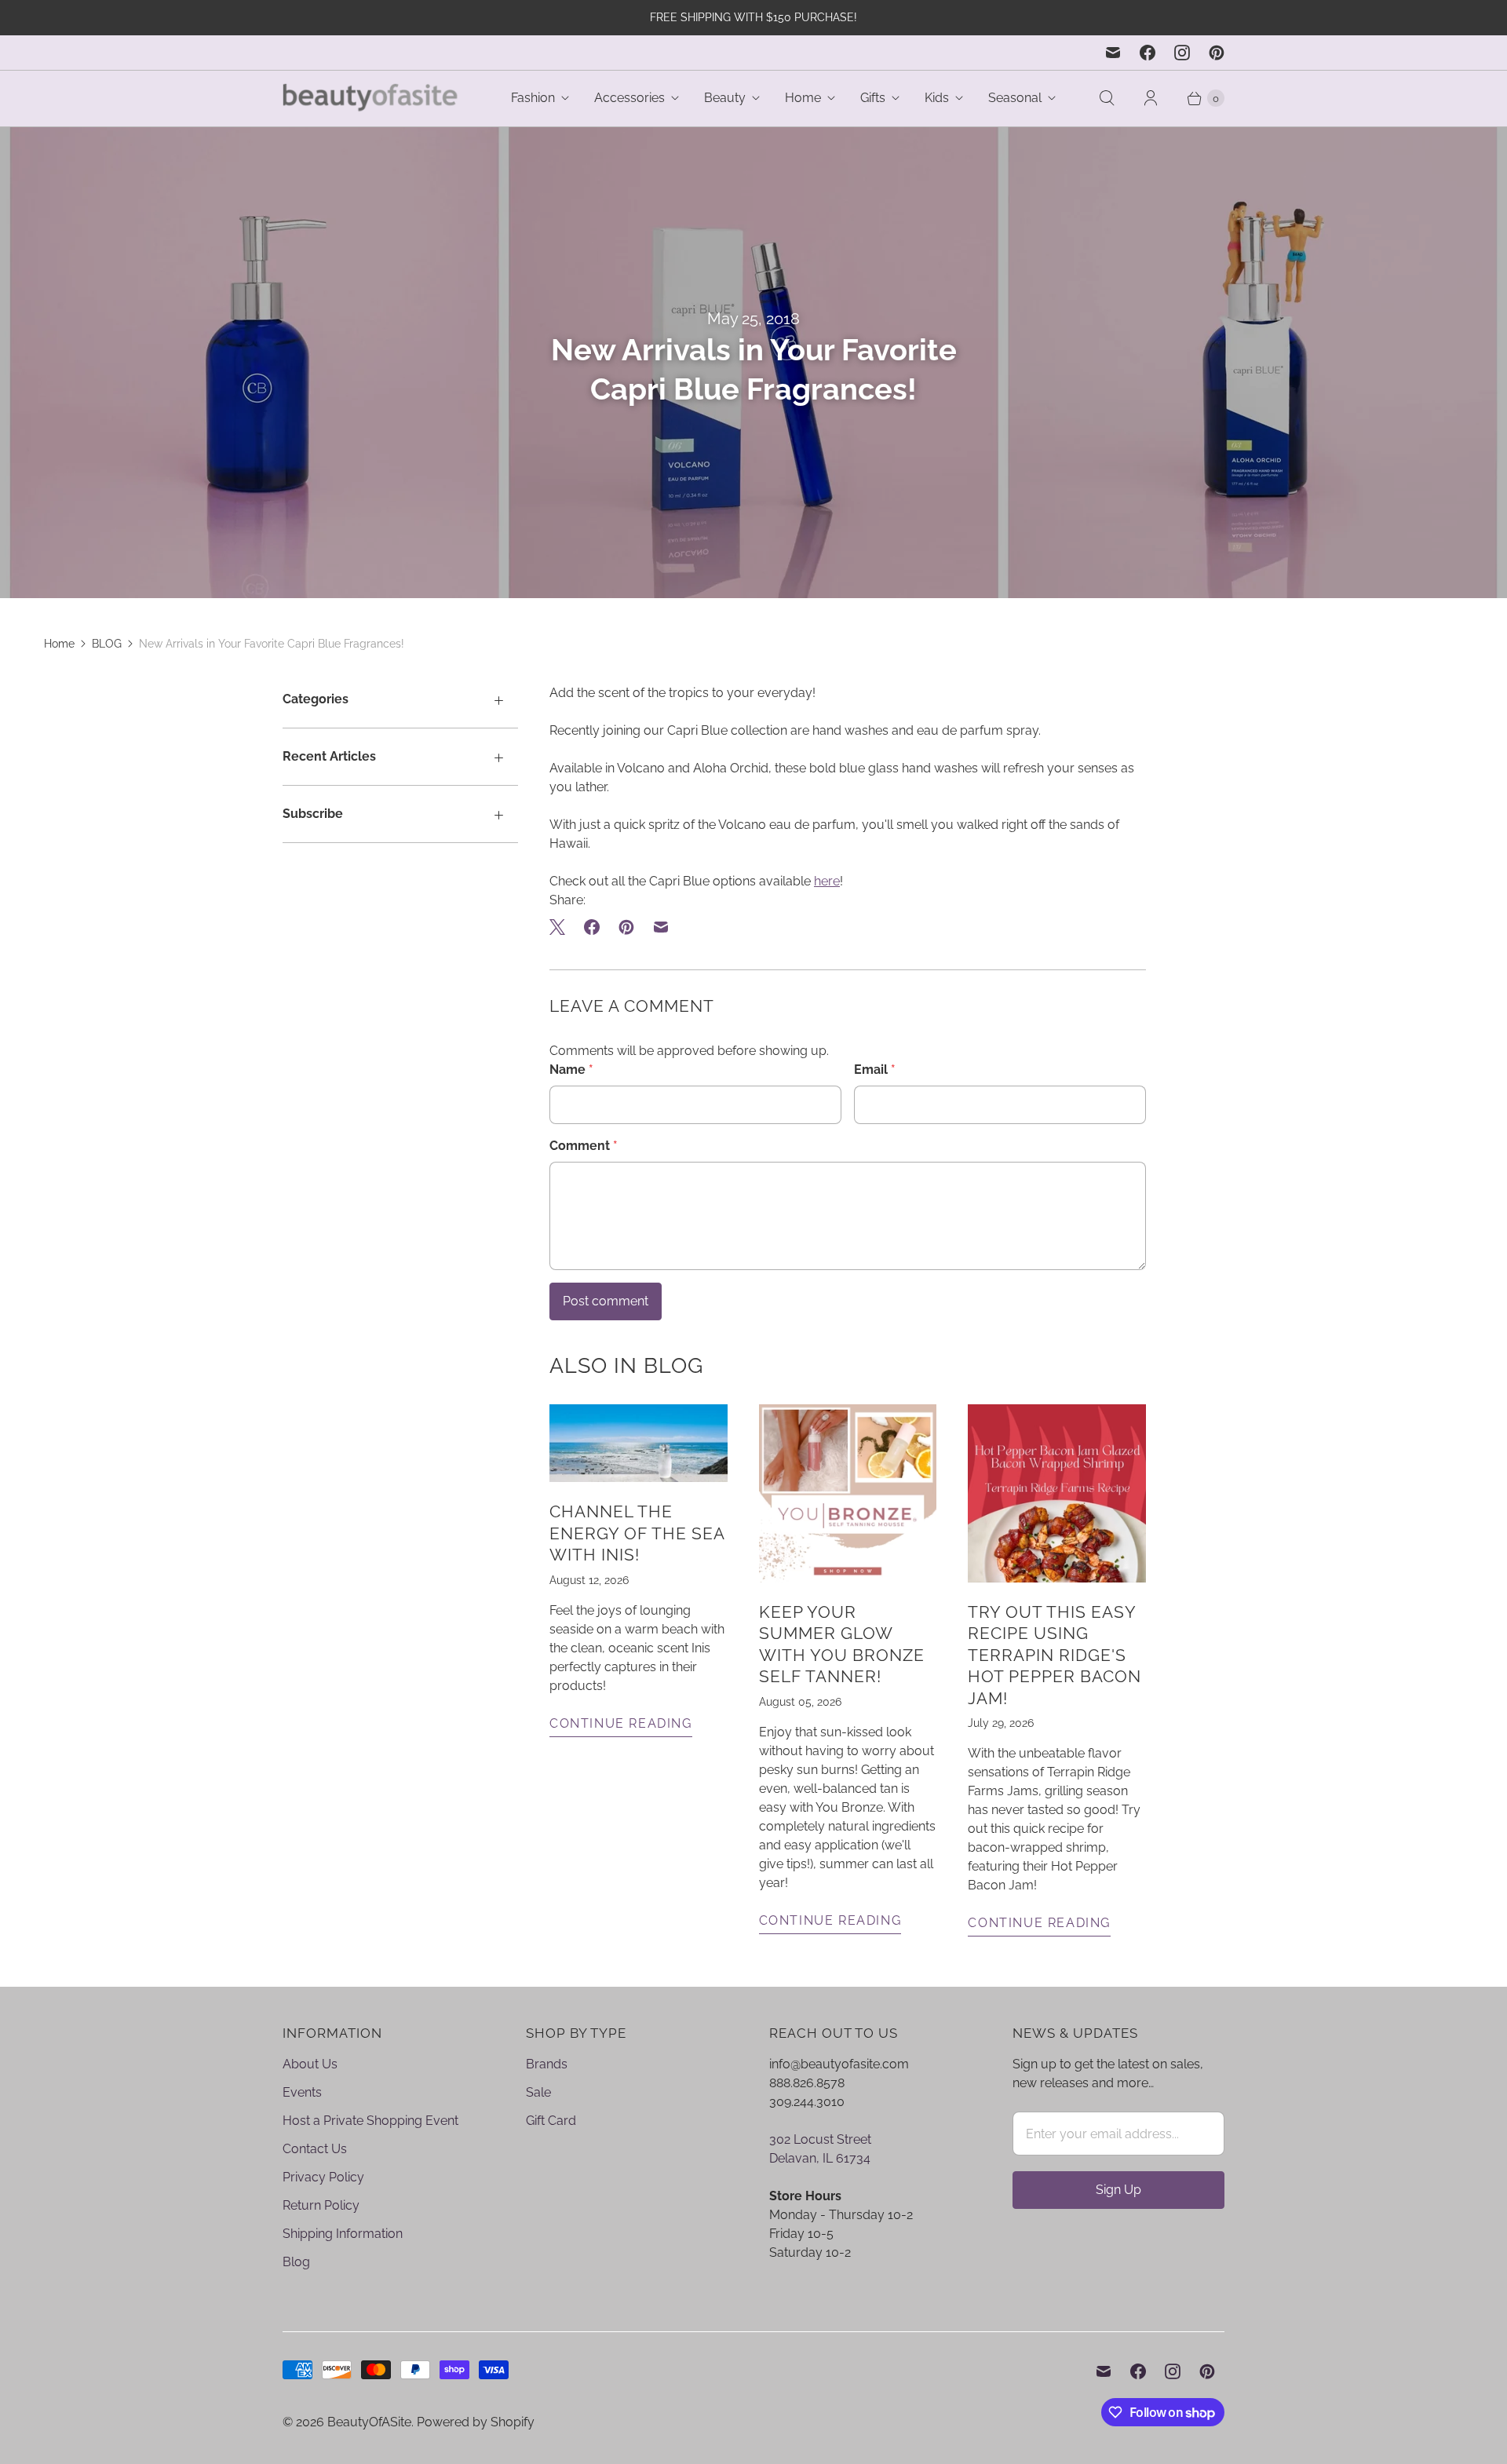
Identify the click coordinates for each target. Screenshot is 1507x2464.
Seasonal (1015, 98)
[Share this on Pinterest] (626, 927)
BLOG (107, 644)
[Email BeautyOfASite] (1113, 53)
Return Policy (321, 2205)
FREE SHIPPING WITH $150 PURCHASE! (753, 17)
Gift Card (551, 2121)
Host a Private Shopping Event (370, 2121)
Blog (296, 2262)
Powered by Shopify (476, 2422)
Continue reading (621, 1723)
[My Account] (1151, 98)
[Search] (1107, 98)
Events (302, 2092)
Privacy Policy (323, 2177)
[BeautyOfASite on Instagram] (1182, 53)
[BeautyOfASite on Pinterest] (1217, 53)
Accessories (629, 98)
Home (803, 98)
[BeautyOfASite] (371, 99)
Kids (937, 98)
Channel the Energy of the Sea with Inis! (637, 1533)
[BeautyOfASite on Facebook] (1148, 53)
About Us (310, 2064)
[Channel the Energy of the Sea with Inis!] (639, 1443)
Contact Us (315, 2149)
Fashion (533, 98)
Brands (547, 2064)
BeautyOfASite (369, 2422)
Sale (538, 2092)
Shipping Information (343, 2234)
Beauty (725, 98)
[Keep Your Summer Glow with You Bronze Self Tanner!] (848, 1493)
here (827, 881)
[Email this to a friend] (661, 927)
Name (571, 1070)
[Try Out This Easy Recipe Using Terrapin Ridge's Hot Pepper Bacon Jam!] (1057, 1493)
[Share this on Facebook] (592, 927)
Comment (584, 1146)
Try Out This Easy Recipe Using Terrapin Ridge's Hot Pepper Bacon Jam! (1055, 1655)
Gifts (873, 98)
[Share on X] (562, 927)
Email (875, 1070)
